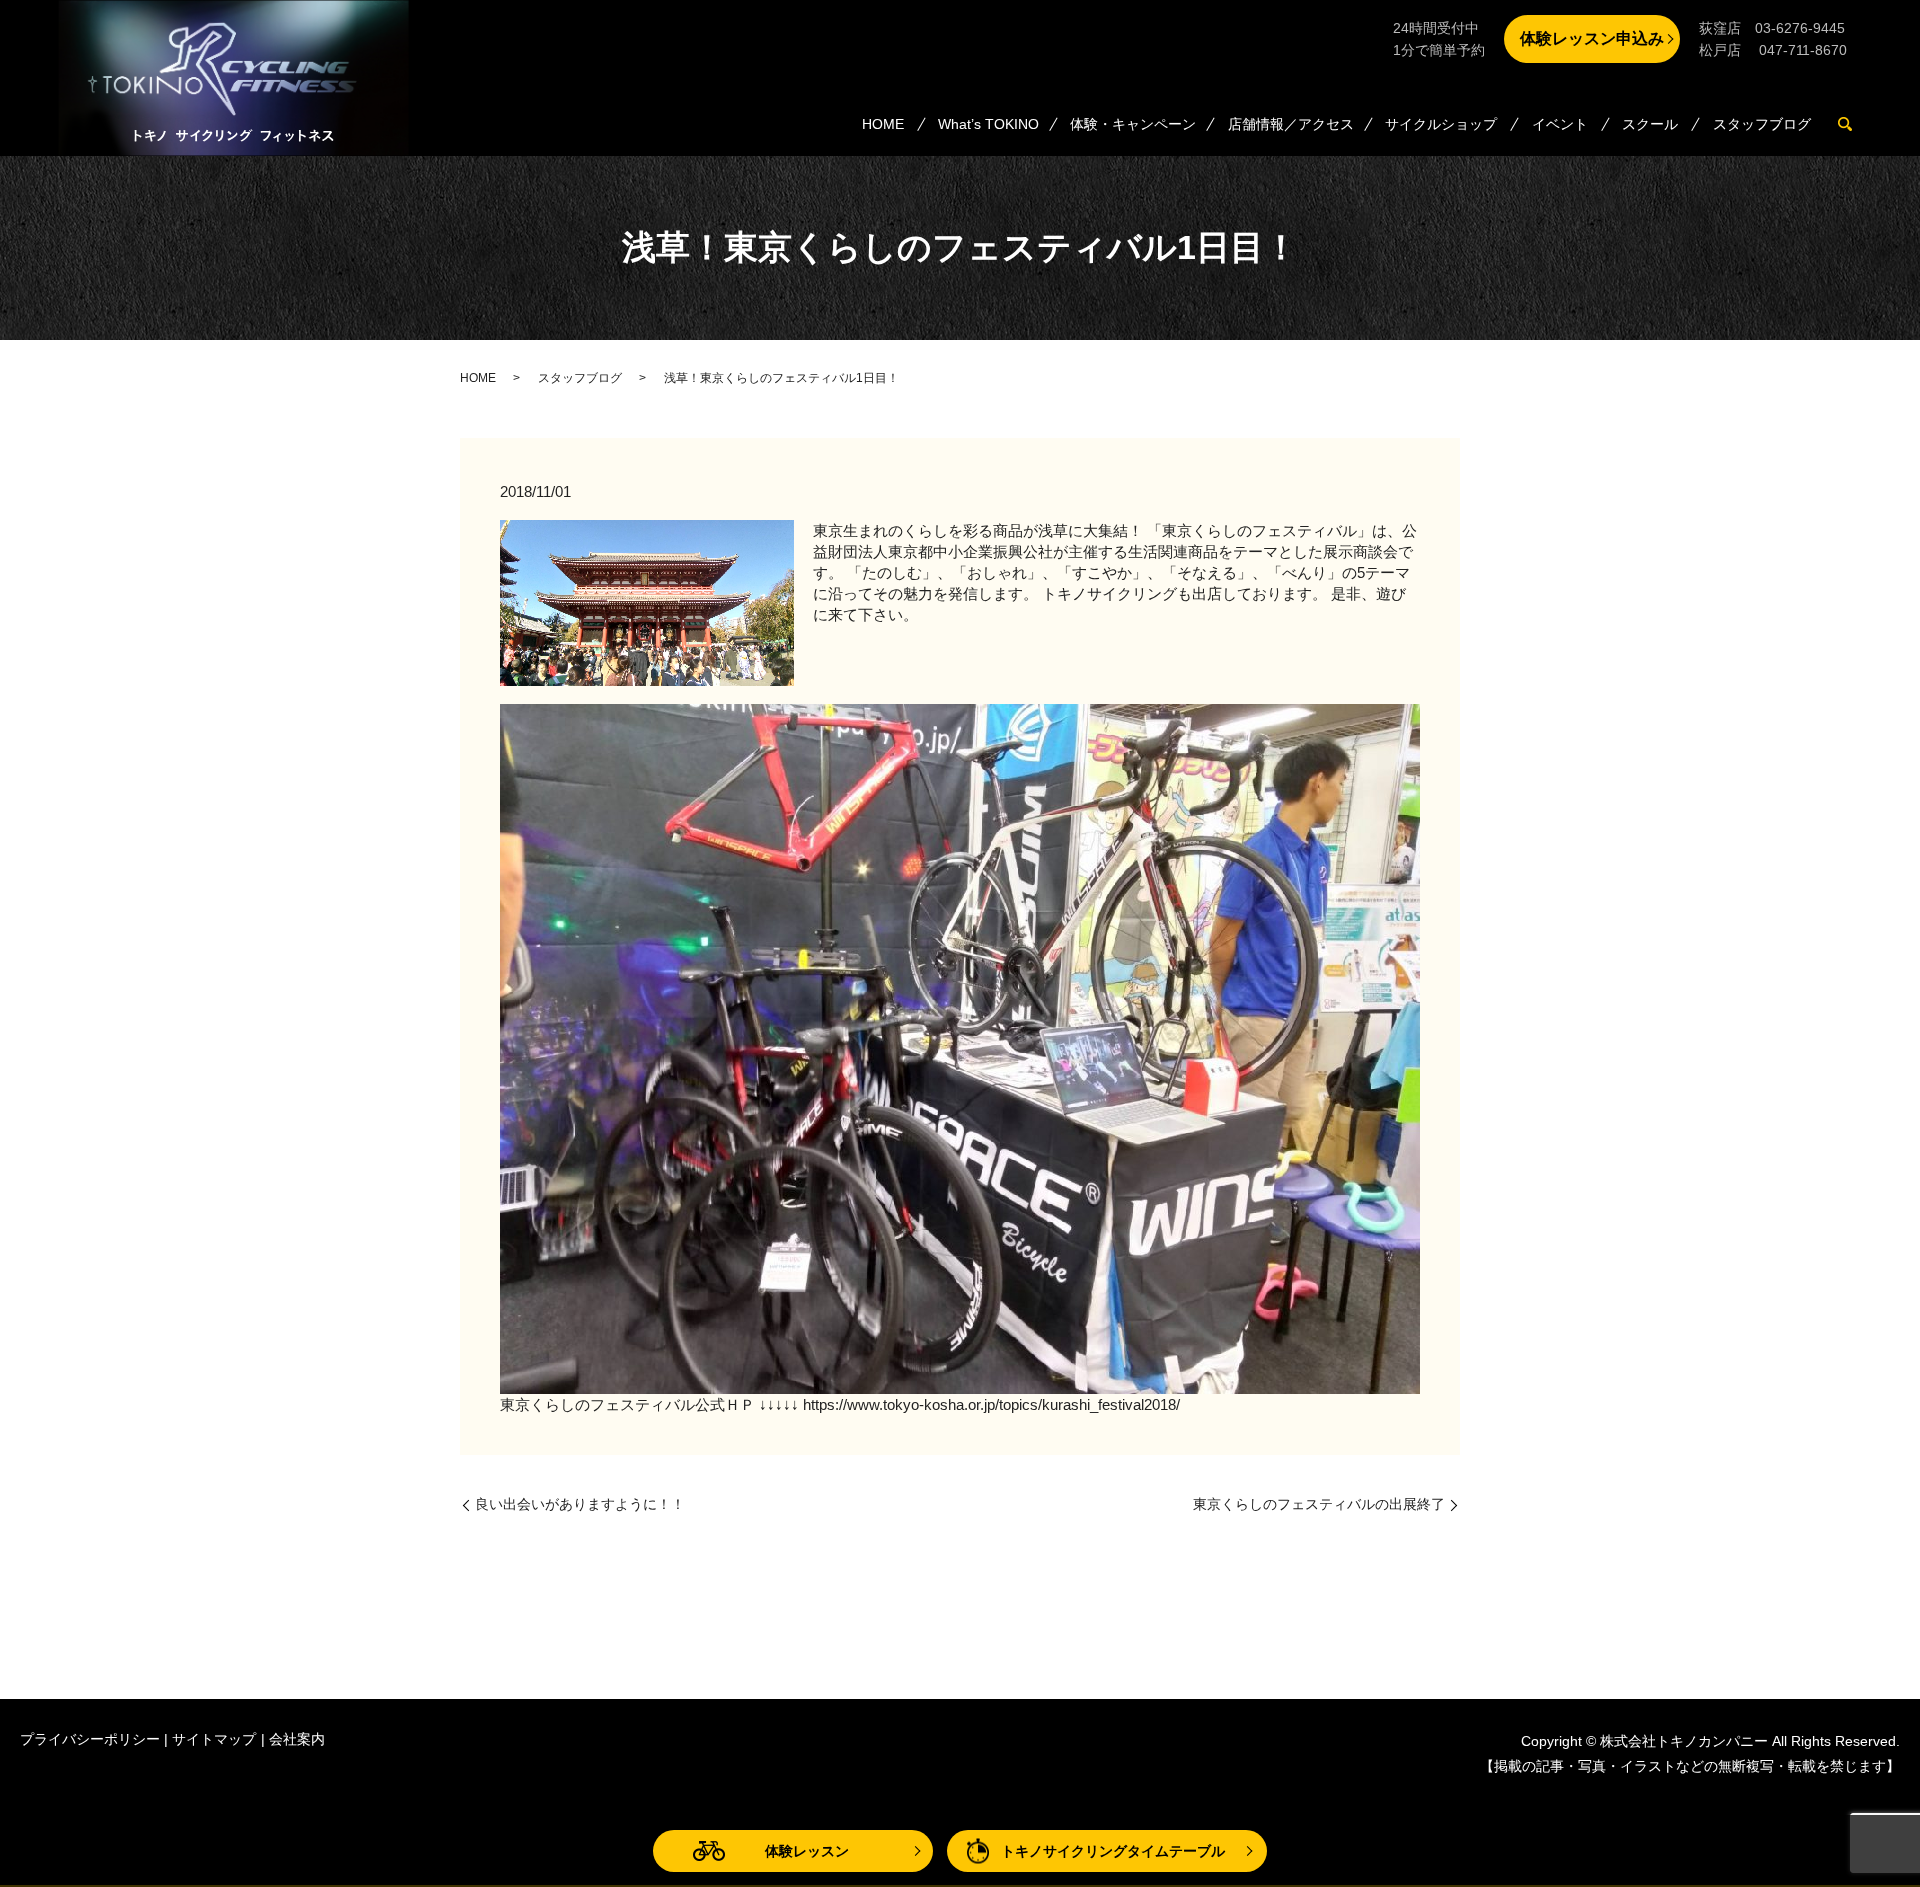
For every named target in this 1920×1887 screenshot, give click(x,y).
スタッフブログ (1762, 124)
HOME (883, 124)
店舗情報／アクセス (1291, 124)
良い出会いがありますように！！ (580, 1504)
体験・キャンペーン (1133, 124)
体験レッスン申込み (1592, 38)
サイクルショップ (1441, 124)
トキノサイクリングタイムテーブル (1113, 1851)
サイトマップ (214, 1739)
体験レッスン (807, 1851)
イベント (1560, 124)
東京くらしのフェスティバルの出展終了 (1319, 1504)
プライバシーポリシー (90, 1739)
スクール (1650, 124)
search (1853, 125)
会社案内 (297, 1739)
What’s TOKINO (988, 124)
